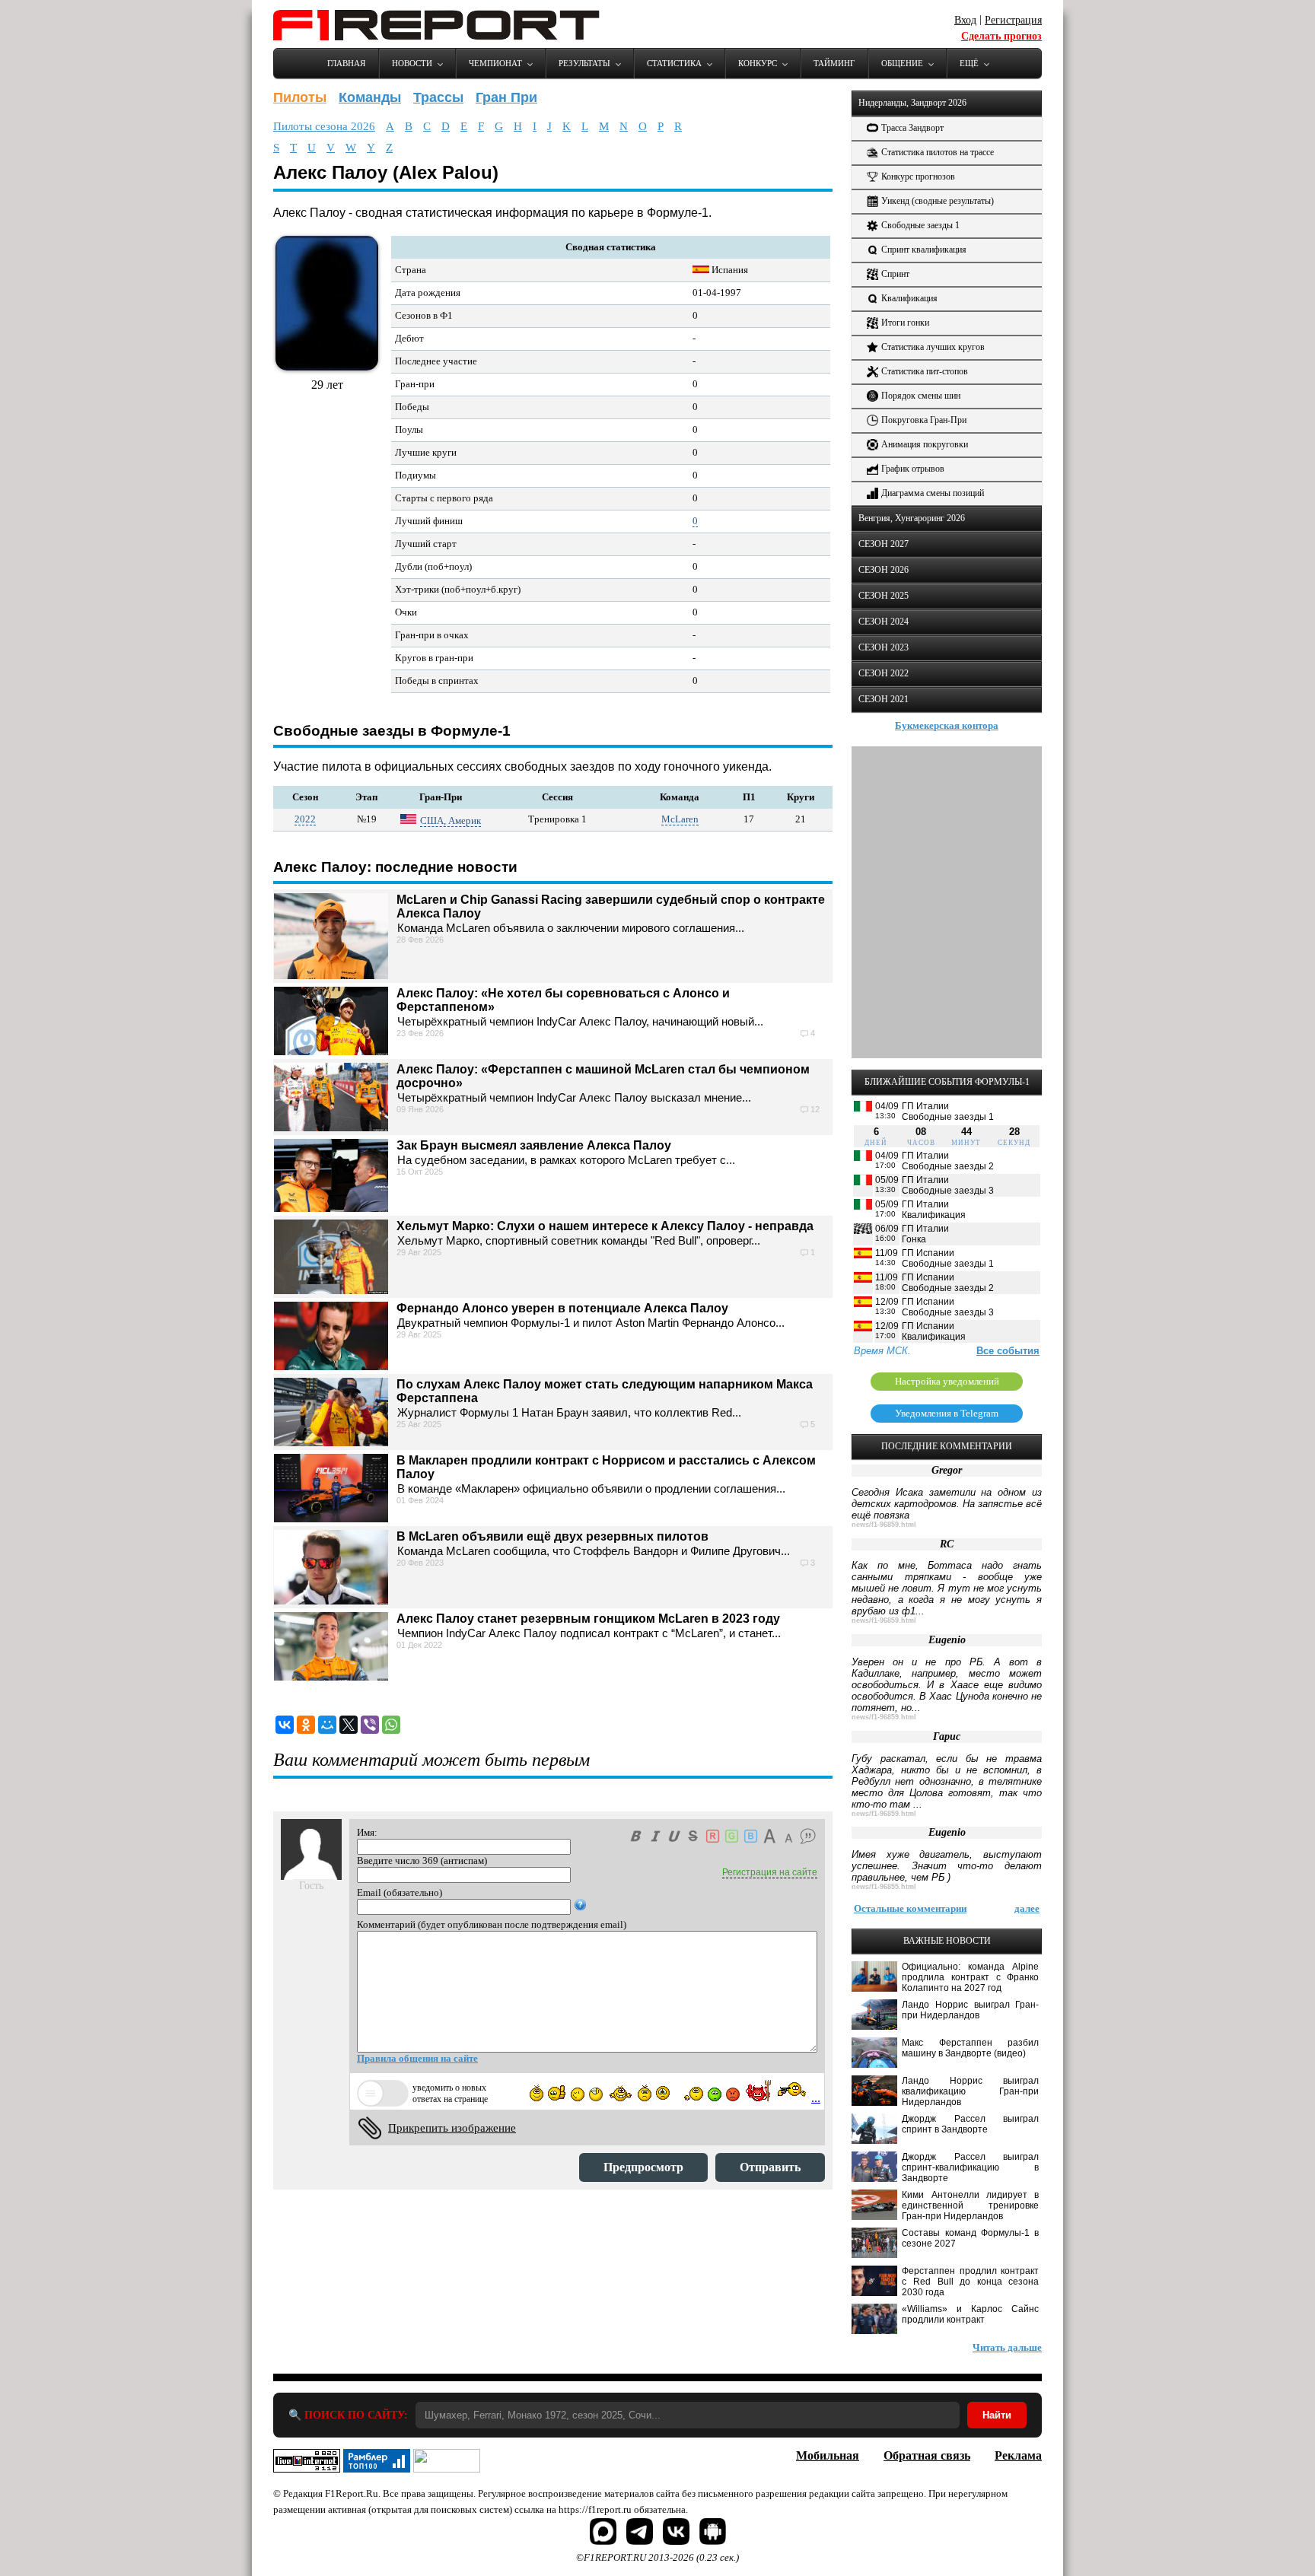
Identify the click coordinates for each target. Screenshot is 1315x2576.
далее (1027, 1908)
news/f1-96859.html (884, 1525)
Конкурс (758, 63)
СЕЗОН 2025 (884, 596)
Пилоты (300, 97)
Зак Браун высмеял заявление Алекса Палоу (534, 1145)
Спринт (895, 274)
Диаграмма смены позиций (933, 493)
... (816, 2098)
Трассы (438, 97)
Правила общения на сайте (417, 2058)
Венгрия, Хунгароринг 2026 (912, 518)
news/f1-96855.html (884, 1887)
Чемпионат (495, 63)
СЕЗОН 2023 (884, 647)
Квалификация (909, 298)
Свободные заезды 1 (920, 225)
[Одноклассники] (306, 1725)
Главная (346, 63)
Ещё (969, 63)
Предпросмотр (643, 2167)
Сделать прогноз (1001, 36)
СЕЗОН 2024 (884, 622)
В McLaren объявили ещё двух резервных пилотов (552, 1536)
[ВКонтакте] (285, 1725)
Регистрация (1013, 20)
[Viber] (370, 1725)
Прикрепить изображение (452, 2128)
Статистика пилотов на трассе (938, 152)
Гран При (506, 97)
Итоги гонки (905, 323)
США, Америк (451, 821)
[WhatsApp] (391, 1725)
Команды (370, 97)
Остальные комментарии (910, 1908)
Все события (1008, 1351)
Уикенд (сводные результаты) (938, 201)
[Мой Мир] (327, 1725)
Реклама (1018, 2455)
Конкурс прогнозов (918, 177)
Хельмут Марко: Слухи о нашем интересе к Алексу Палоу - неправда (605, 1226)
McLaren (680, 819)
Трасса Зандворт (912, 128)
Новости (412, 63)
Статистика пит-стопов (925, 371)
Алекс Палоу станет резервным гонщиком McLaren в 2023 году (588, 1619)
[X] (349, 1725)
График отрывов (913, 469)
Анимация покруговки (925, 444)
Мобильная (828, 2455)
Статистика (674, 63)
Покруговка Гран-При (924, 420)
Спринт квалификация (924, 250)
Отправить (770, 2167)
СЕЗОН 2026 (884, 570)
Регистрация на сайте (770, 1872)
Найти (997, 2415)
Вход (965, 20)
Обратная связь (927, 2455)
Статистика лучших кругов (933, 347)
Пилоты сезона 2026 (324, 126)
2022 (305, 819)
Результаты (584, 63)
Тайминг (834, 63)
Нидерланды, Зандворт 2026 (912, 103)
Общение (902, 63)
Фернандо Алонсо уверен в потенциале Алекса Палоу (562, 1308)
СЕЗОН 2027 (884, 544)
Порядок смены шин (921, 396)
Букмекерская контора (947, 725)
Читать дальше (1007, 2347)
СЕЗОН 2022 (884, 673)
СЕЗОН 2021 (884, 699)
